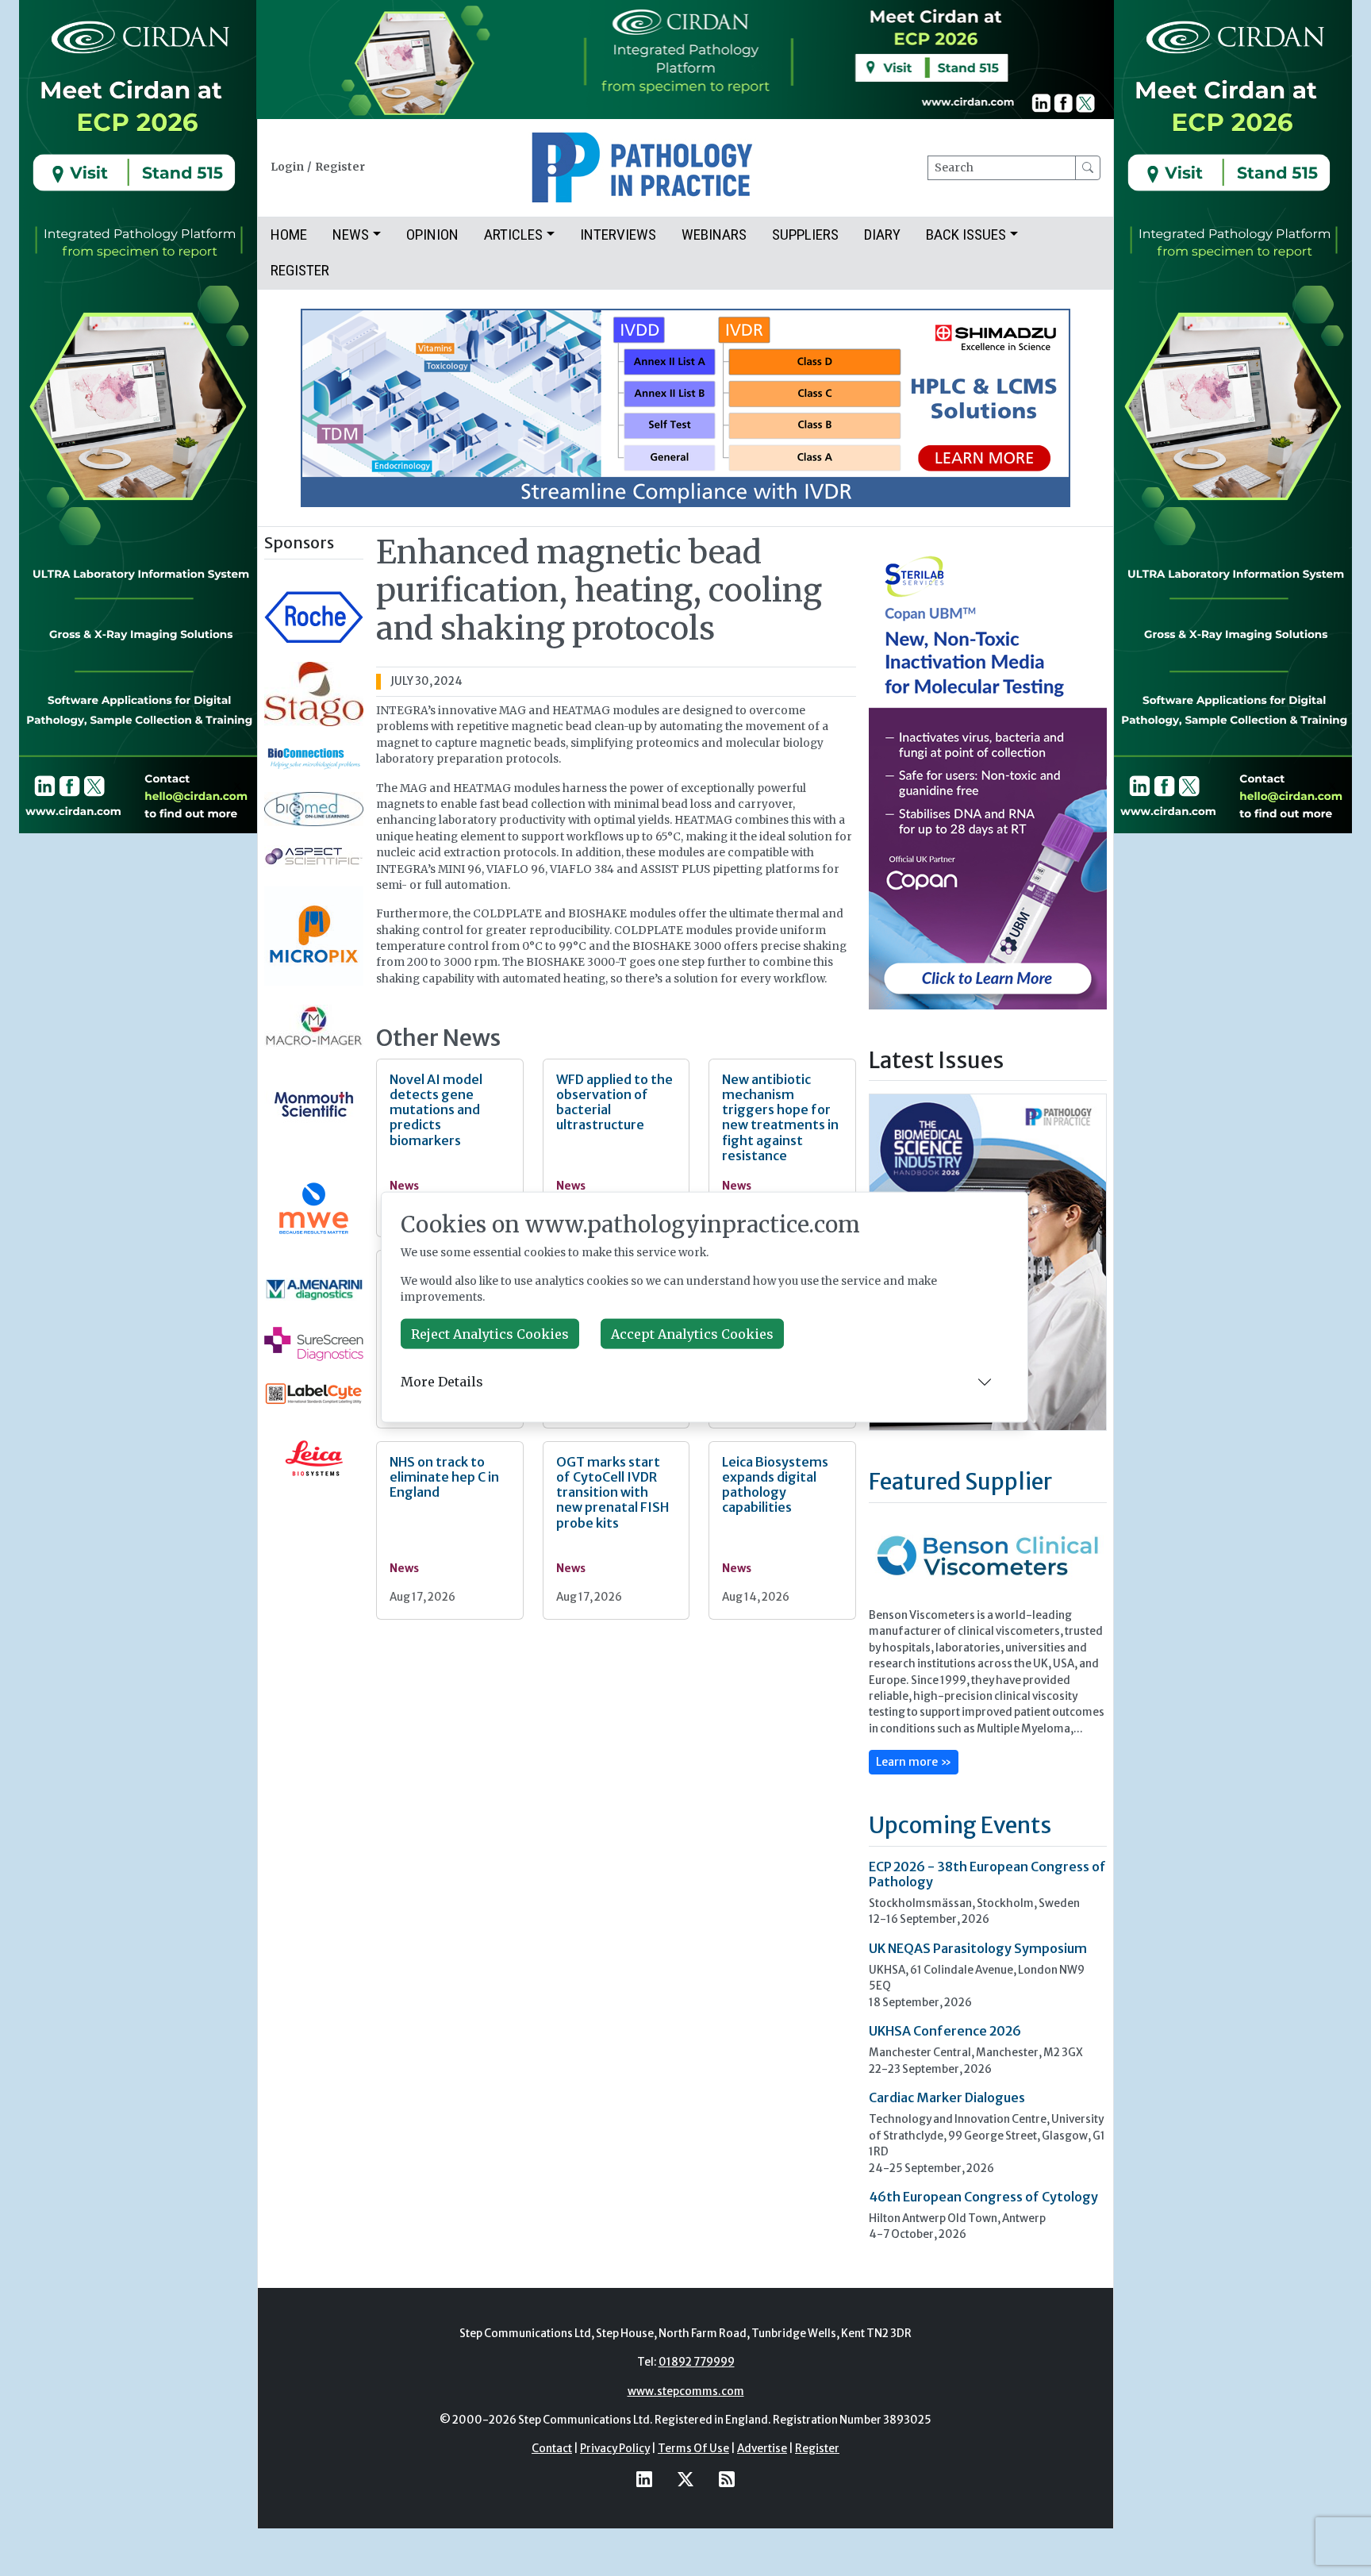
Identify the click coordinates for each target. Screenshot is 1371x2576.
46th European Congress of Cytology (983, 2197)
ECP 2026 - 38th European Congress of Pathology (987, 1874)
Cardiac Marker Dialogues (947, 2097)
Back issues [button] (966, 235)
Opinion (432, 235)
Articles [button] (513, 235)
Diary (882, 235)
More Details (442, 1382)
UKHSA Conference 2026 (945, 2031)
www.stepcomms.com (686, 2391)
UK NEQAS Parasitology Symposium (978, 1948)
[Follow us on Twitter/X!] (685, 2480)
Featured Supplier (960, 1482)
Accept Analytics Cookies (692, 1333)
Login (287, 167)
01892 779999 (697, 2362)
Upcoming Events (960, 1825)
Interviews (618, 235)
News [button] (351, 235)
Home (289, 235)
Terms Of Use (693, 2449)
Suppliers (805, 235)
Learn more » (914, 1762)
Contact (552, 2449)
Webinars (714, 235)
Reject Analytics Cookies (490, 1333)
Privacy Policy (615, 2449)
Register (340, 167)
